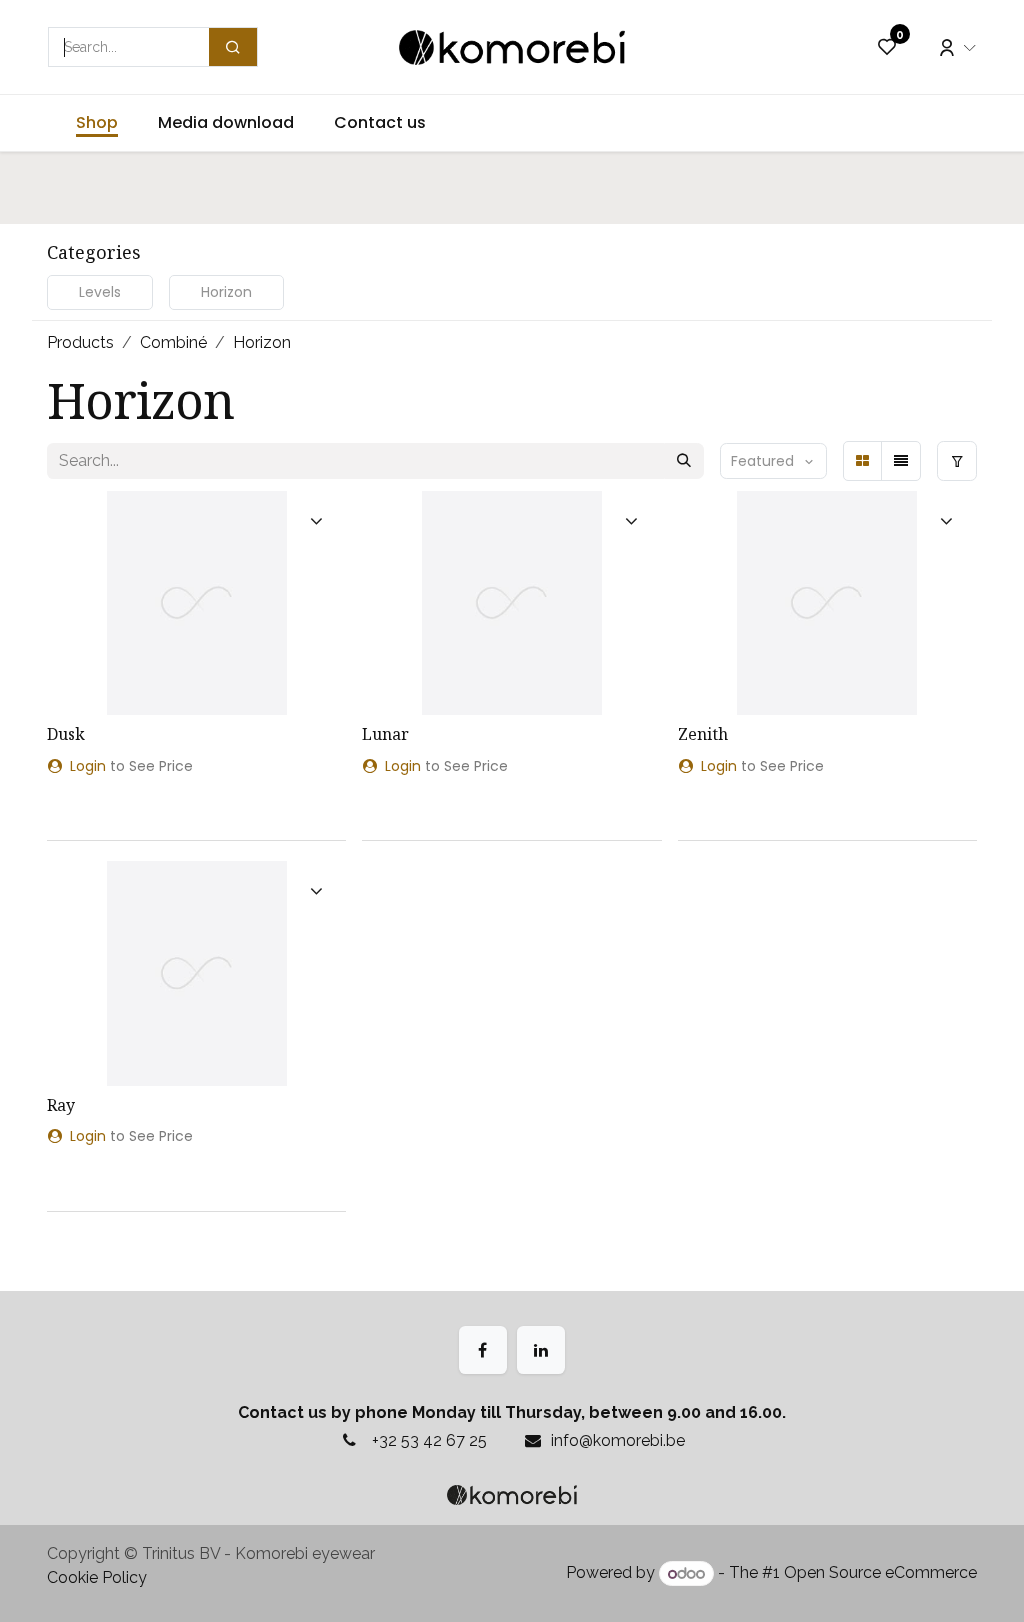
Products (80, 342)
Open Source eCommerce (880, 1573)
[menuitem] (97, 123)
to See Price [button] (131, 766)
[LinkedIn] (541, 1350)
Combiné (173, 342)
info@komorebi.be (618, 1440)
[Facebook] (483, 1350)
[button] (773, 461)
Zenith (703, 734)
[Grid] (863, 461)
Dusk (66, 734)
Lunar (385, 734)
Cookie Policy (97, 1577)
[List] (901, 461)
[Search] (233, 47)
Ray (61, 1105)
